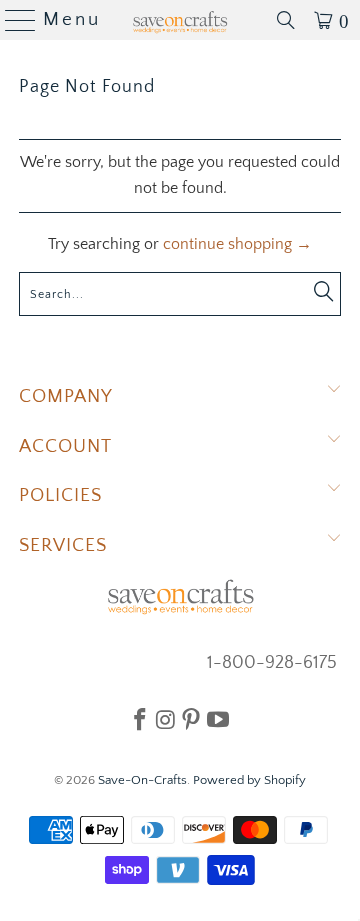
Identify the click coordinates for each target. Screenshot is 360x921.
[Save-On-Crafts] (180, 20)
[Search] (286, 20)
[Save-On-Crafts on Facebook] (140, 719)
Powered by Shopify (249, 780)
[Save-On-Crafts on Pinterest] (191, 719)
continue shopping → (237, 244)
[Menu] (12, 20)
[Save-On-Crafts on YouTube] (218, 719)
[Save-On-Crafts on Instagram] (165, 719)
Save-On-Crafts (142, 780)
